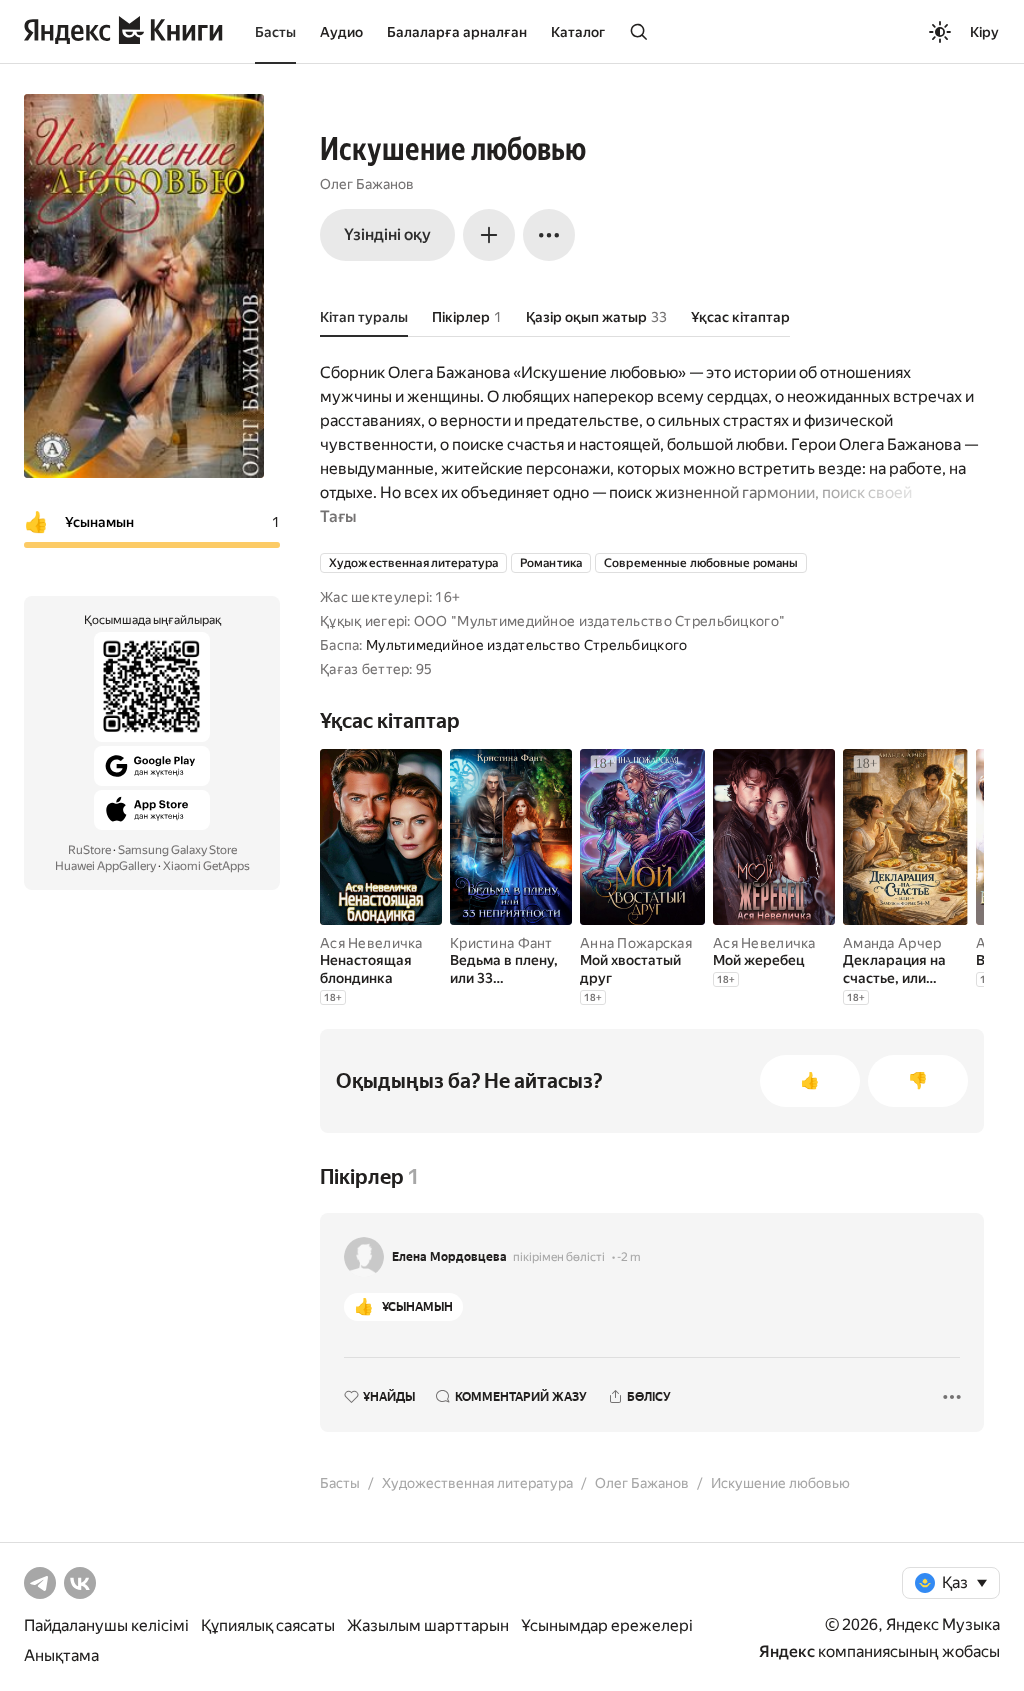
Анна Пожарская (636, 943)
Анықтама (61, 1655)
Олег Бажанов (367, 184)
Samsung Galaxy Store (177, 850)
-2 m (629, 1257)
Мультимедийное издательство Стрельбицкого (526, 645)
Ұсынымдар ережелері (607, 1625)
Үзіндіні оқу (387, 234)
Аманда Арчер (892, 943)
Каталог (578, 32)
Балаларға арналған (457, 32)
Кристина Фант (501, 943)
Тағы (338, 516)
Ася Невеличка (371, 943)
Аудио (341, 32)
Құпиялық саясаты (268, 1625)
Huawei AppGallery (105, 866)
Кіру (984, 32)
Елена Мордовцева (449, 1257)
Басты (275, 32)
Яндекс (787, 1651)
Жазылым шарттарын (428, 1625)
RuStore (89, 850)
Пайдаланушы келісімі (106, 1625)
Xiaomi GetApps (206, 866)
